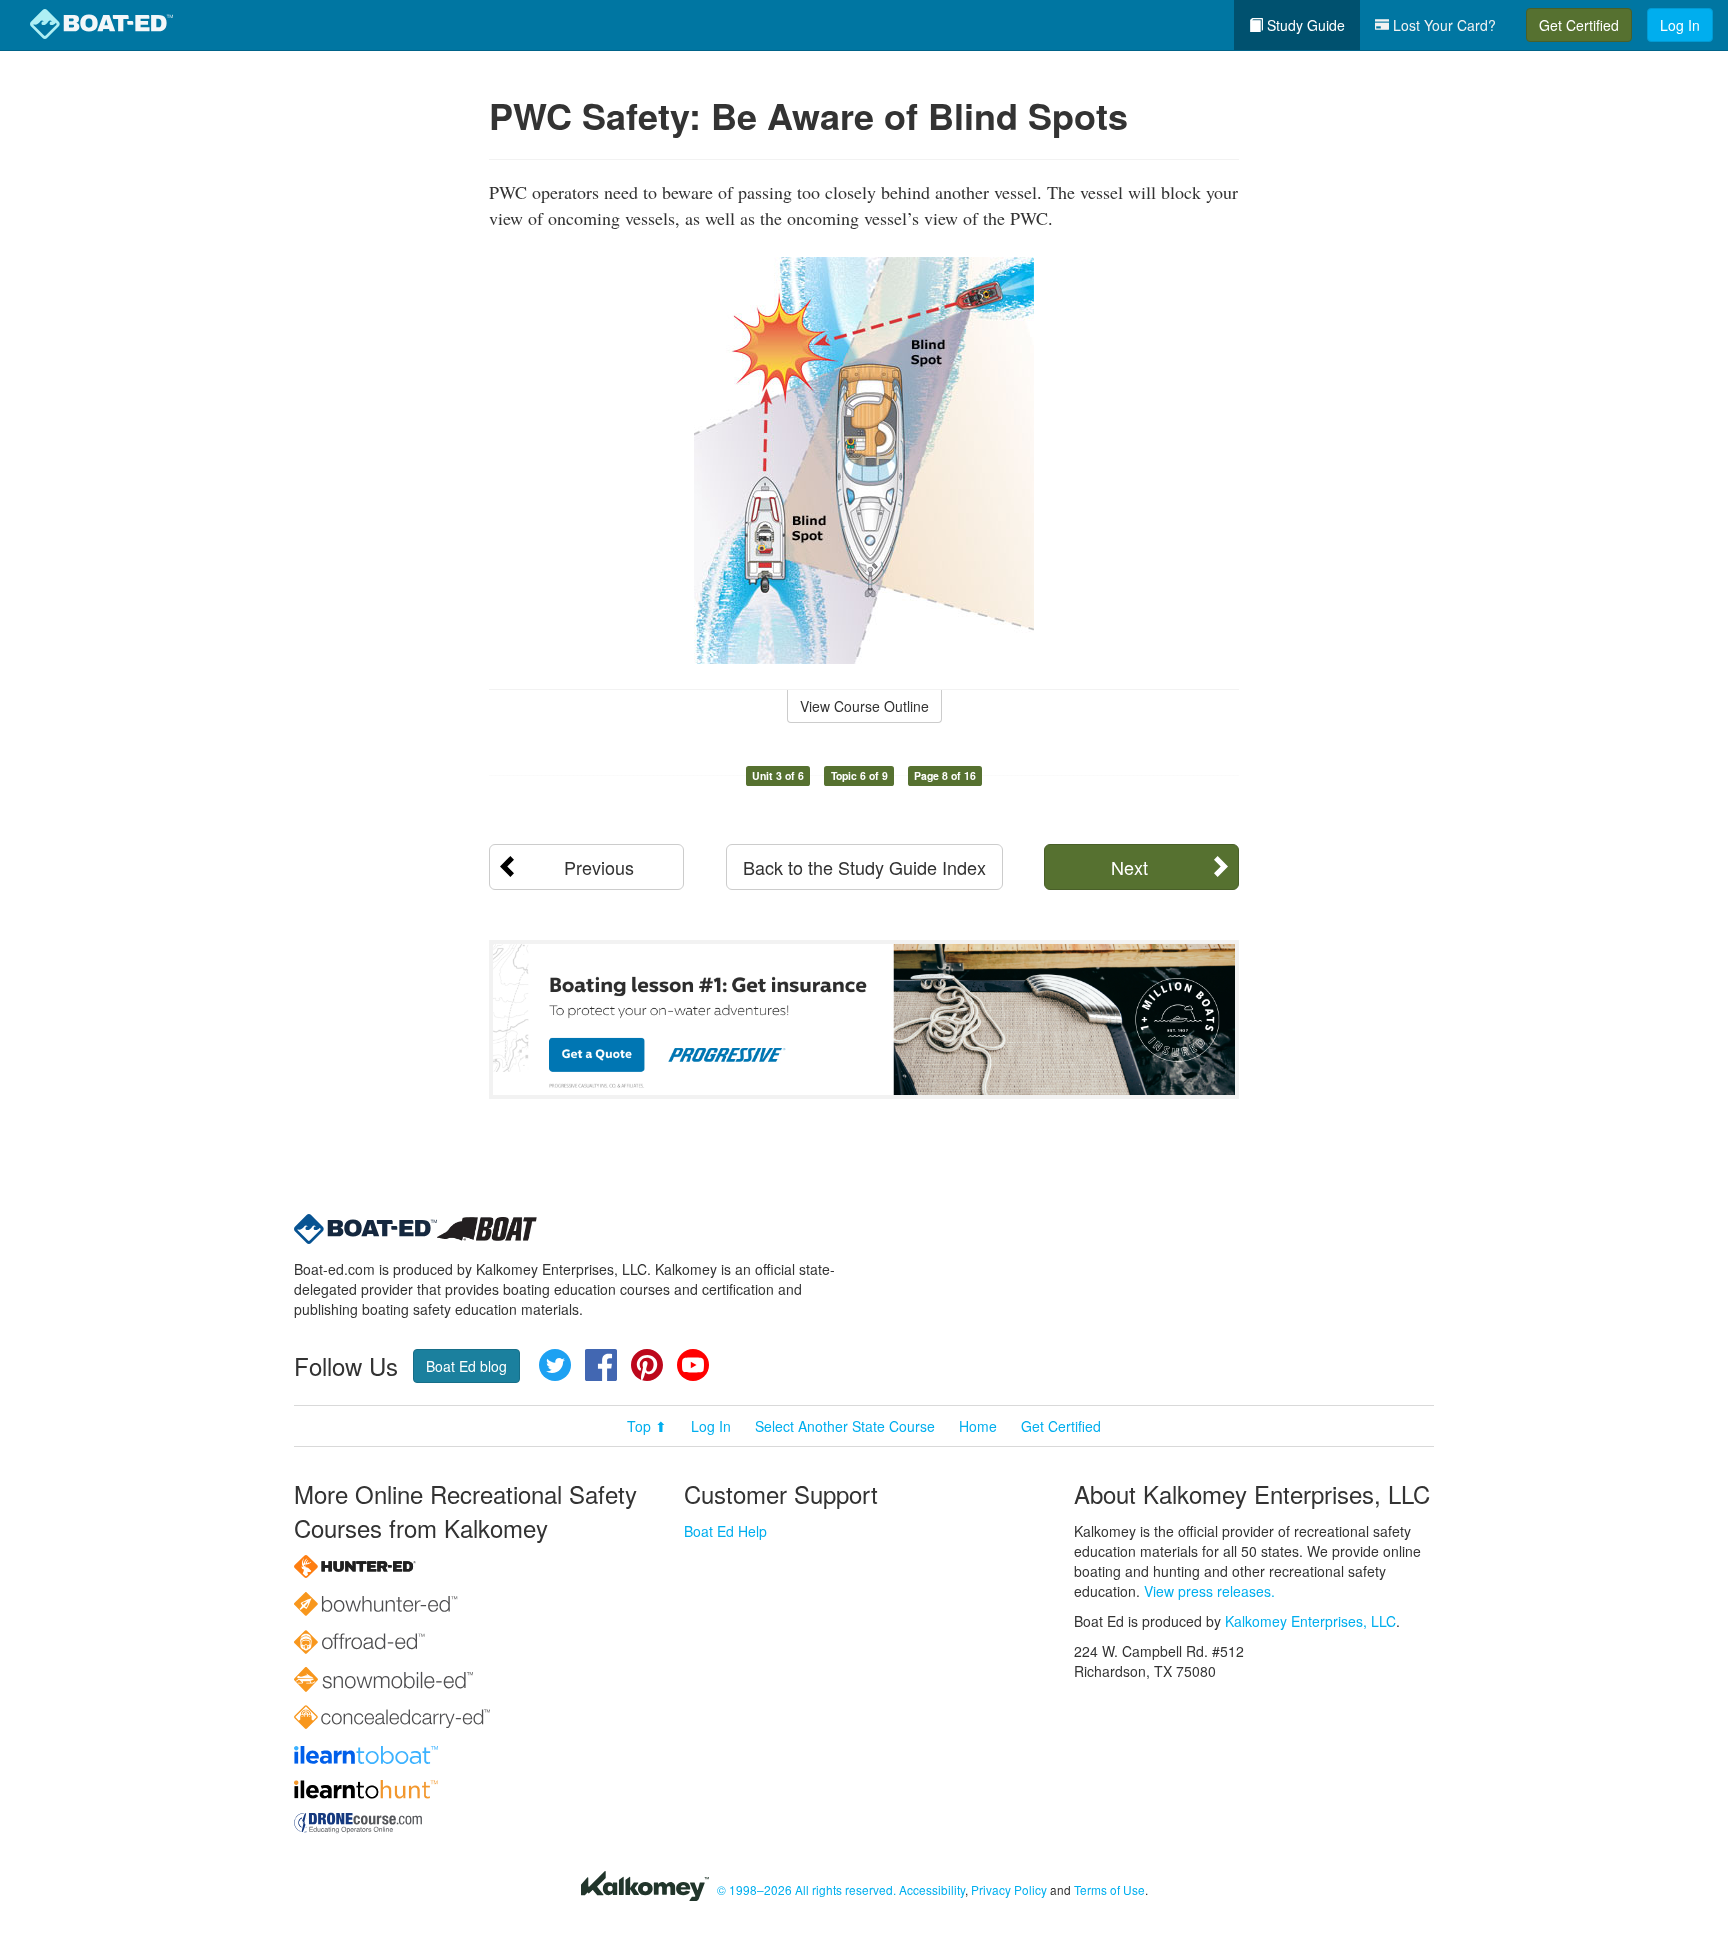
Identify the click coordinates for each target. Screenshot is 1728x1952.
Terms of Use (1109, 1889)
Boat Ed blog (466, 1366)
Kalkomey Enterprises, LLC (1310, 1621)
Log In (1680, 25)
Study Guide (1304, 25)
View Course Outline (864, 706)
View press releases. (1209, 1591)
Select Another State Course (845, 1426)
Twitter (555, 1365)
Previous (599, 867)
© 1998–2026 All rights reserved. (806, 1889)
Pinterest (647, 1365)
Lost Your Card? (1442, 25)
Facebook (601, 1365)
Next (1129, 867)
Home (978, 1426)
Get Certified (1579, 25)
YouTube (693, 1365)
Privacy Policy (1009, 1889)
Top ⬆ (647, 1426)
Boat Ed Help (725, 1531)
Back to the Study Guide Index (864, 867)
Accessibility (932, 1889)
